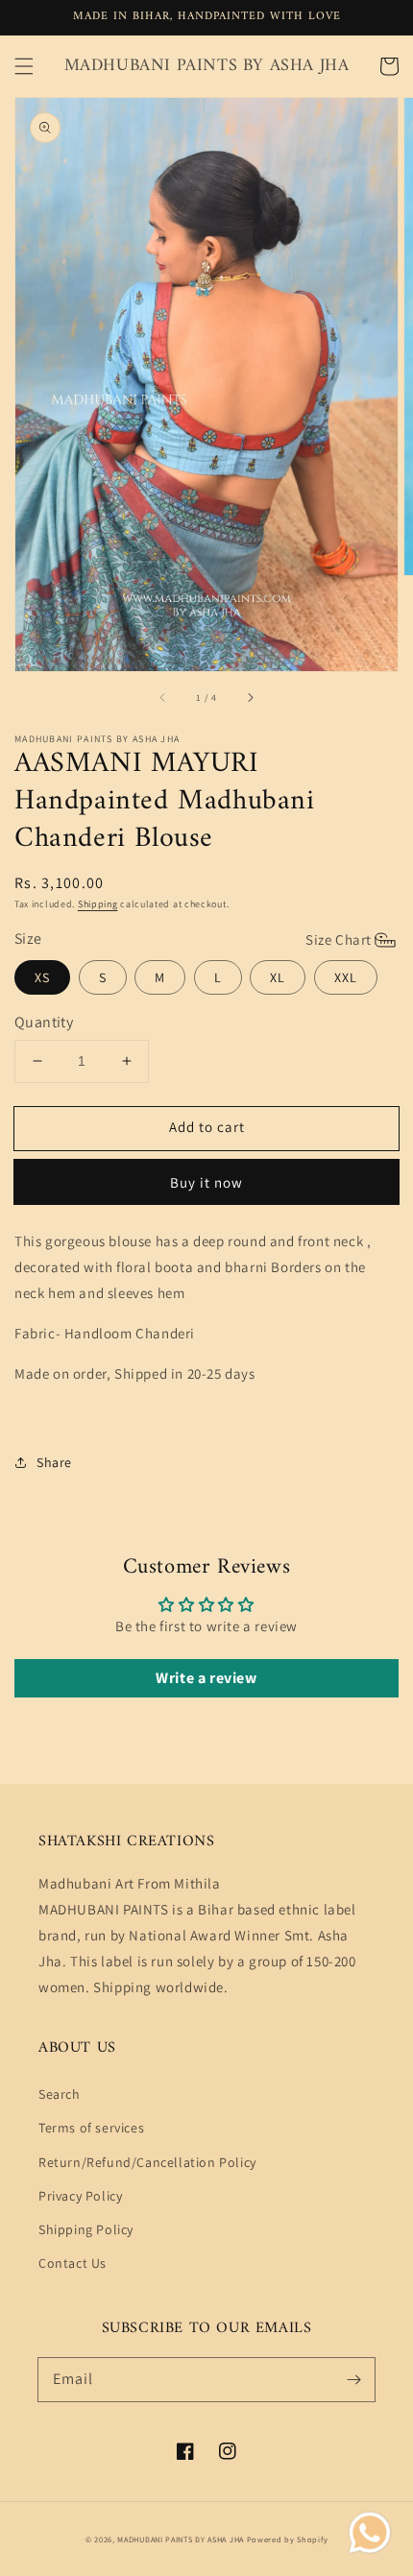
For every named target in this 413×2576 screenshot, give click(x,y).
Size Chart (339, 939)
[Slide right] (250, 698)
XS (42, 977)
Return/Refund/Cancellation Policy (147, 2162)
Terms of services (91, 2128)
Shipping (98, 904)
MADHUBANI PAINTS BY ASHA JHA (181, 2539)
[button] (24, 66)
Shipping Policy (86, 2229)
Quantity (44, 1022)
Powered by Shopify (288, 2539)
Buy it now (206, 1182)
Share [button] (54, 1462)
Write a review (206, 1678)
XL (278, 977)
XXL (346, 977)
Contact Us (73, 2263)
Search (60, 2094)
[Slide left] (163, 698)
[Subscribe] (353, 2379)
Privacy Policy (80, 2196)
